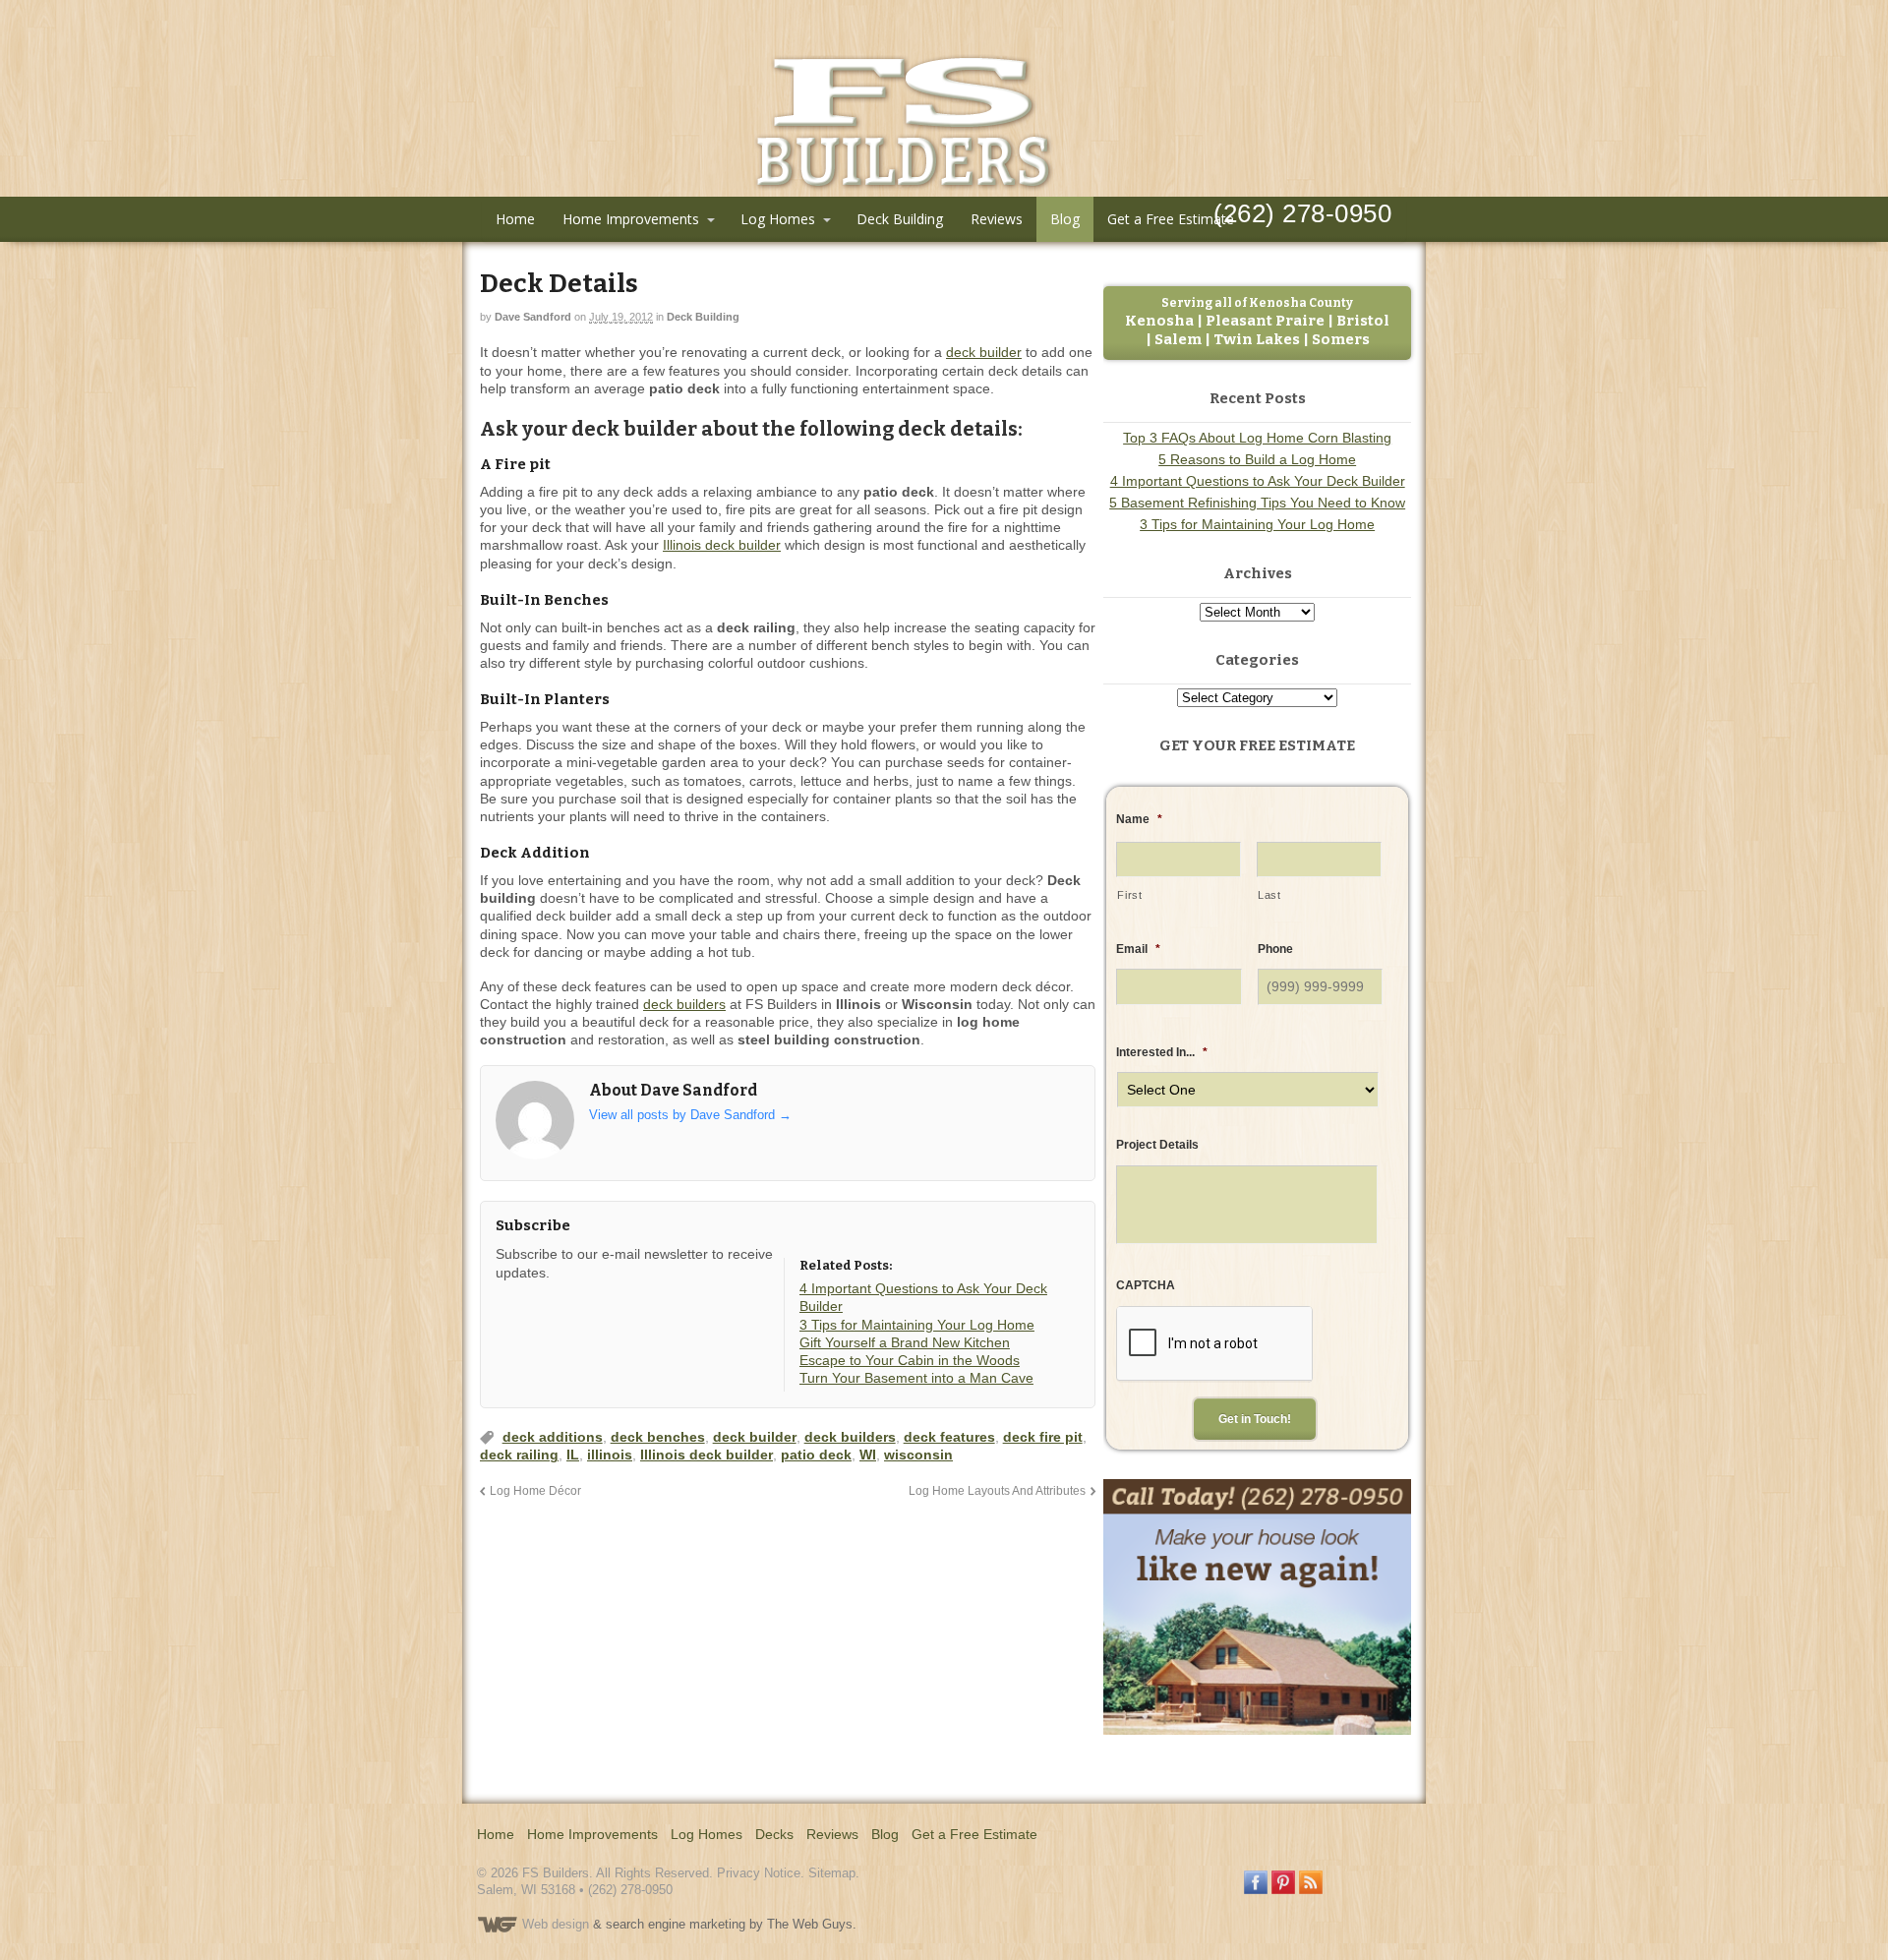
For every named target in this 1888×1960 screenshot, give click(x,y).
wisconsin (918, 1455)
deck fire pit (1043, 1437)
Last (1269, 895)
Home (515, 219)
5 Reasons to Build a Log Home (1257, 459)
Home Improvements (631, 219)
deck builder (984, 352)
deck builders (684, 1004)
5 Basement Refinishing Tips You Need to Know (1257, 503)
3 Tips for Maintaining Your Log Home (1257, 524)
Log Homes (778, 219)
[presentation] (1214, 1344)
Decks (774, 1834)
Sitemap (832, 1873)
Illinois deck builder (722, 545)
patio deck (816, 1455)
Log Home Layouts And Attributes (997, 1490)
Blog (1065, 219)
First (1129, 895)
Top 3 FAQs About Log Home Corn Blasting (1257, 438)
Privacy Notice (759, 1873)
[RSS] (510, 1309)
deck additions (553, 1437)
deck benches (658, 1437)
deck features (949, 1437)
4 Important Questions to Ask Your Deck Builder (1258, 481)
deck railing (519, 1455)
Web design (556, 1924)
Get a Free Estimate (1171, 219)
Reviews (997, 219)
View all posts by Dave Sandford (690, 1115)
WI (868, 1455)
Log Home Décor (535, 1490)
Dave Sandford (533, 317)
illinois (610, 1455)
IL (573, 1455)
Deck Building (900, 219)
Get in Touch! (1255, 1419)
